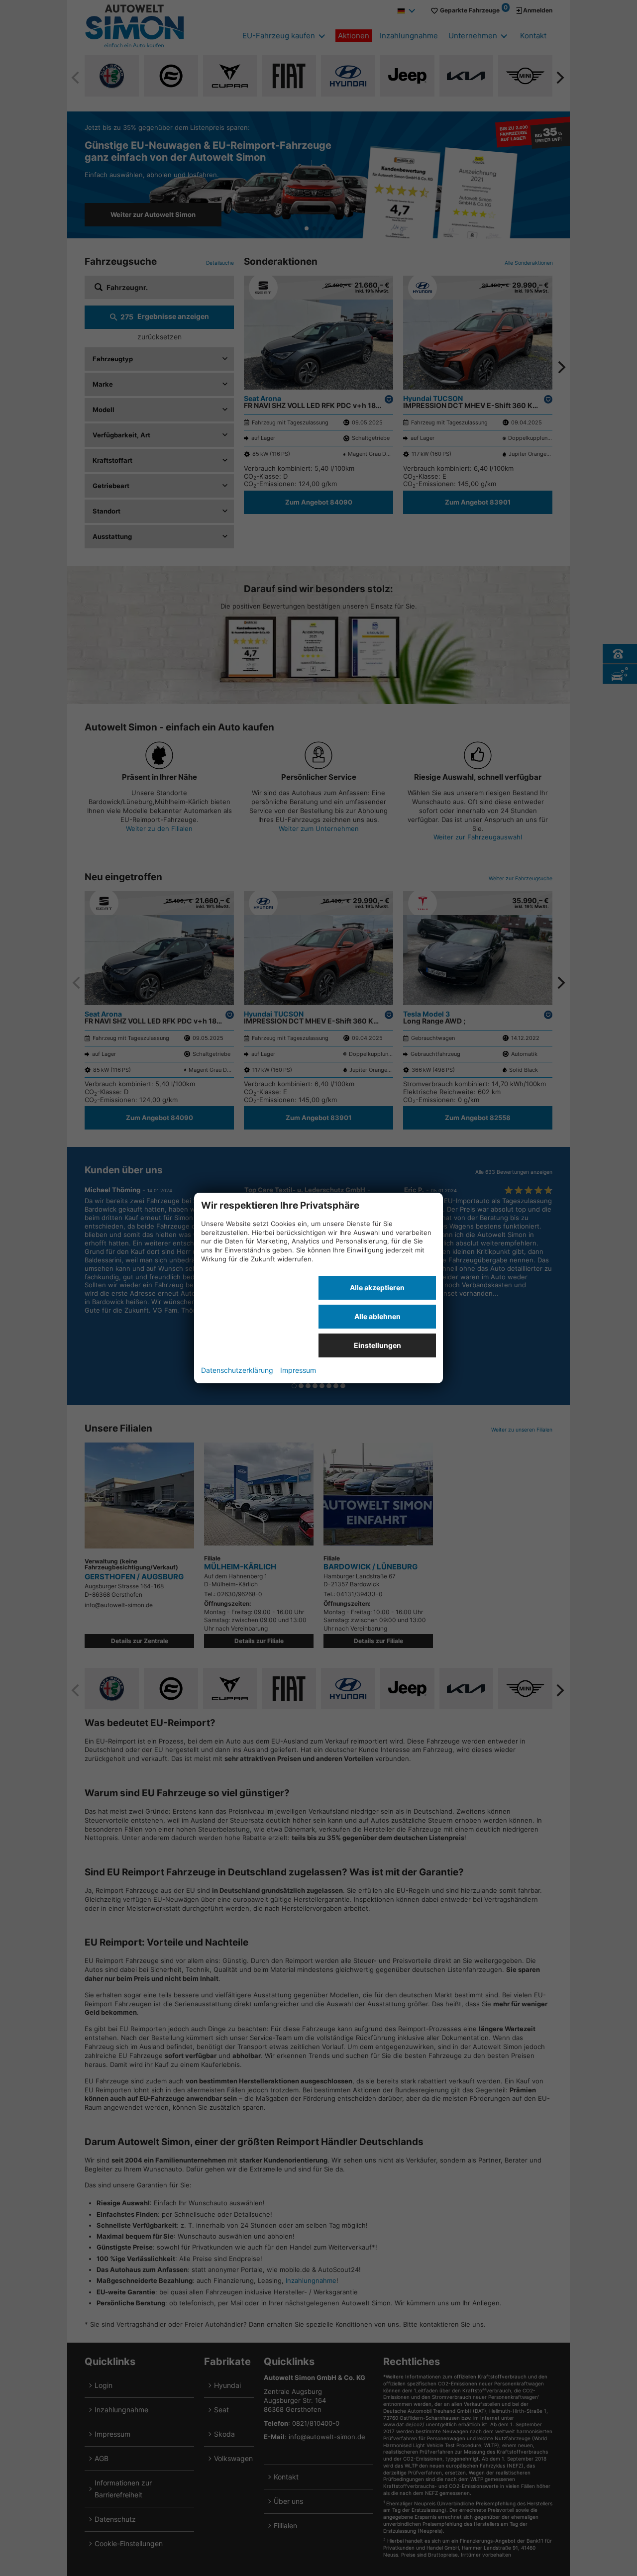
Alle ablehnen (377, 1316)
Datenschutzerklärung (237, 1370)
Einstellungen (377, 1345)
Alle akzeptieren (377, 1288)
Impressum (298, 1370)
